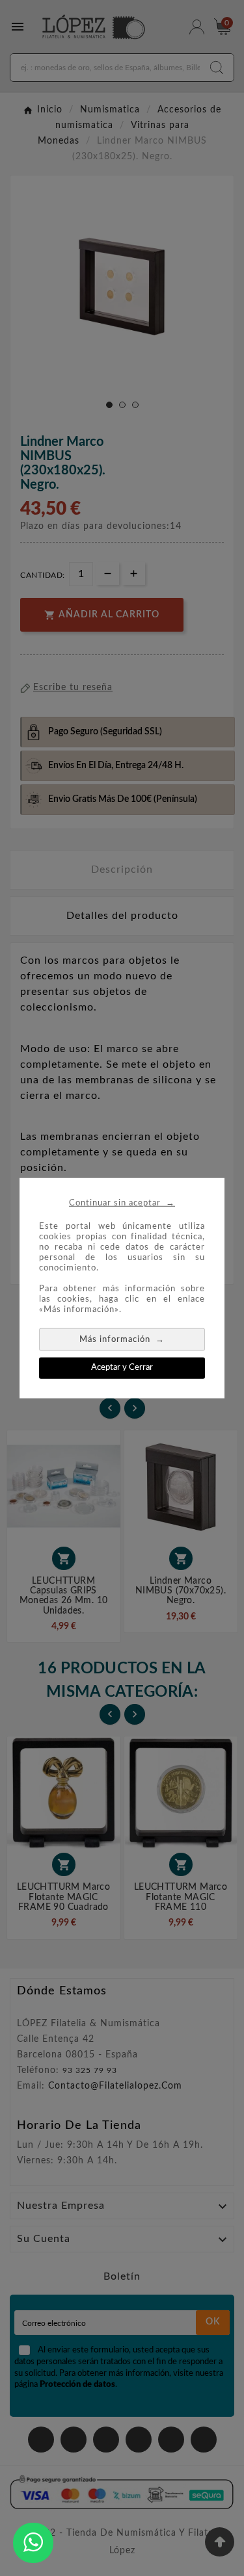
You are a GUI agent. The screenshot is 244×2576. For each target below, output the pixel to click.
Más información (122, 1339)
